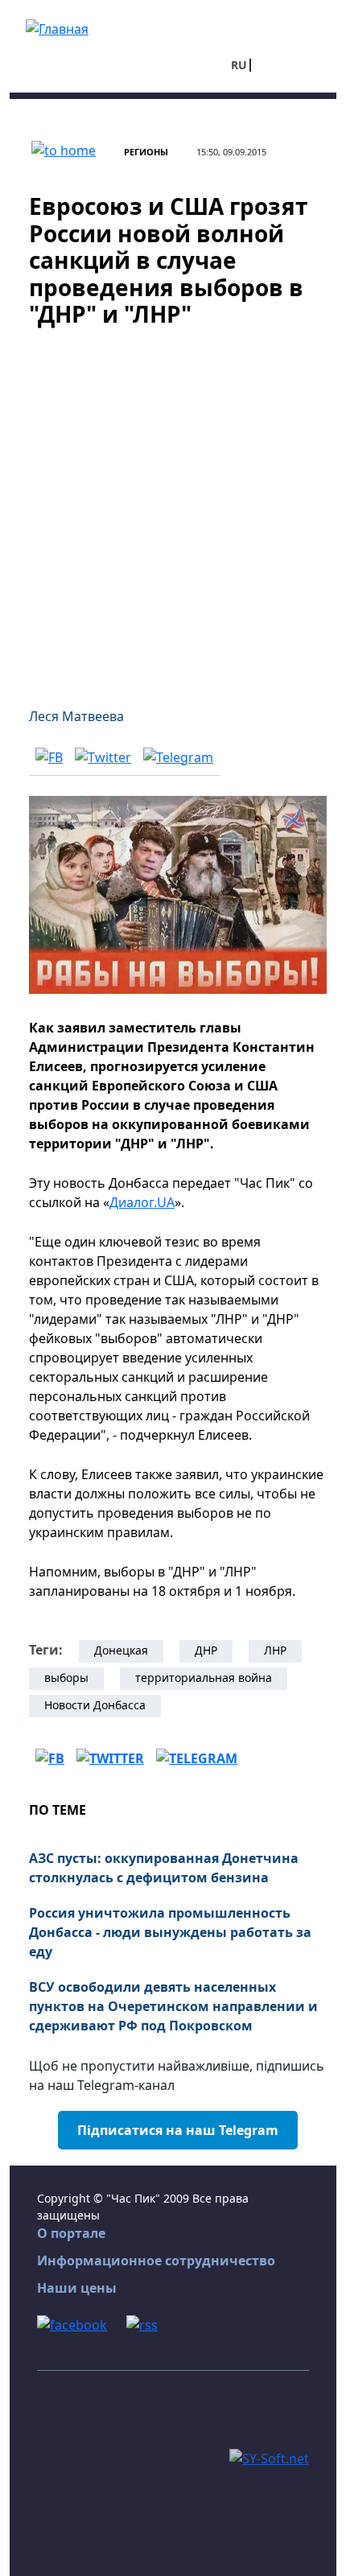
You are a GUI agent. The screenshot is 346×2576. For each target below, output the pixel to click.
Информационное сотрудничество (156, 2261)
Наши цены (77, 2288)
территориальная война (204, 1677)
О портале (71, 2233)
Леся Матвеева (76, 716)
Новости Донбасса (95, 1705)
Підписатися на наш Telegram (178, 2130)
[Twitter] (103, 756)
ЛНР (275, 1650)
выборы (66, 1677)
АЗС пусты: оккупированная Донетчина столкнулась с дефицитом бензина (164, 1868)
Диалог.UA (142, 1202)
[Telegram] (178, 756)
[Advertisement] (173, 508)
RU (239, 65)
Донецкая (121, 1650)
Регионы (146, 152)
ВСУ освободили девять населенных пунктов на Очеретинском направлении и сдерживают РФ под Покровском (173, 2006)
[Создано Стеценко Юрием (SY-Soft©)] (269, 2458)
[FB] (49, 756)
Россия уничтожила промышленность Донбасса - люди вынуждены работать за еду (170, 1932)
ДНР (206, 1650)
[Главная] (57, 27)
